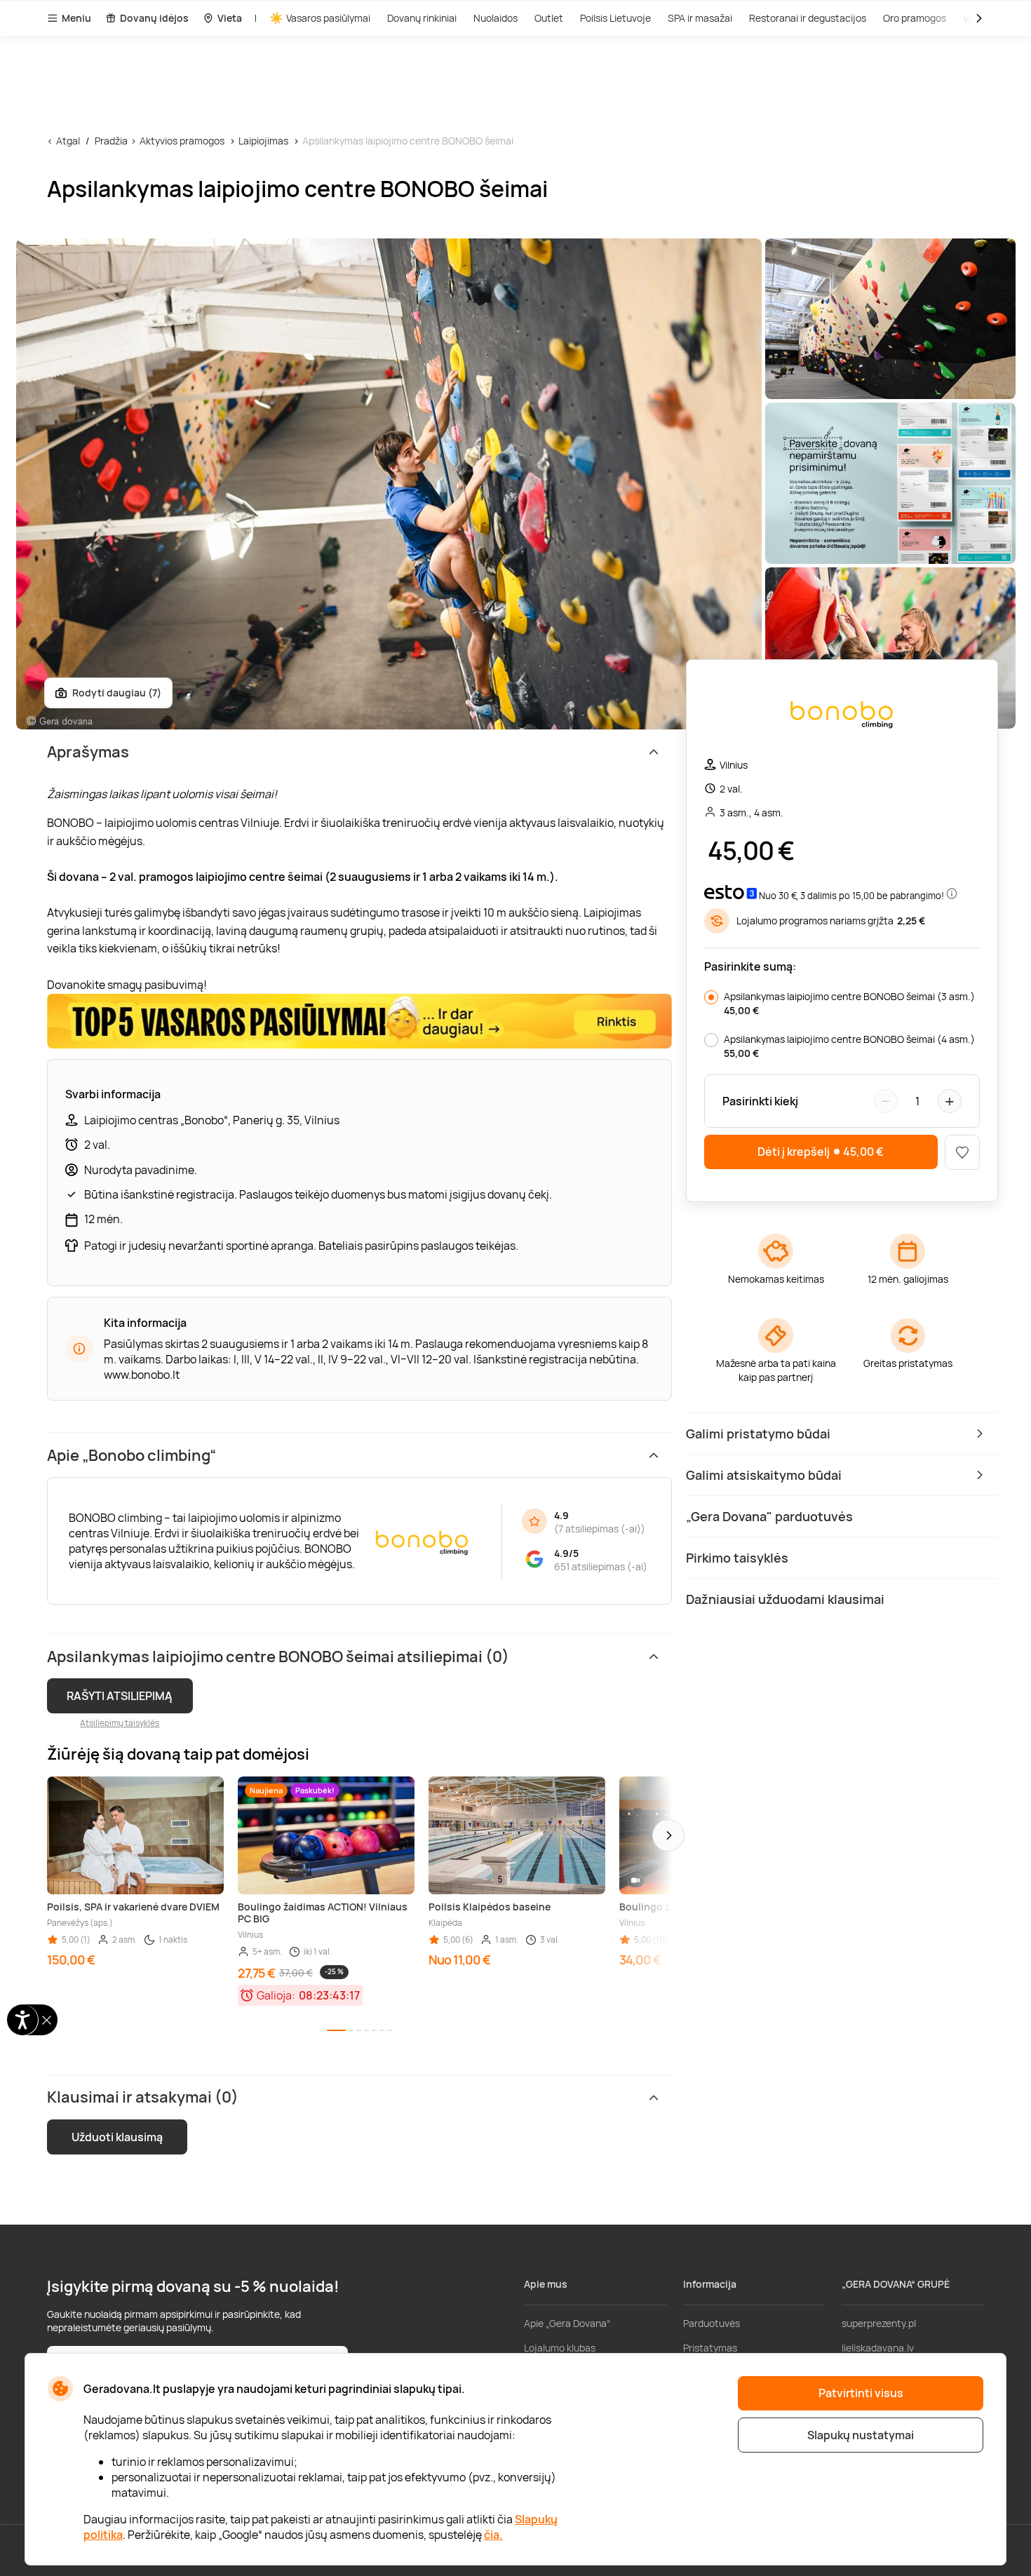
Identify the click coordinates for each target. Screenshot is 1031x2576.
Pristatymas (710, 2348)
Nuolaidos (496, 18)
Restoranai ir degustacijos (808, 18)
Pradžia (111, 141)
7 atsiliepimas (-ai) (600, 1529)
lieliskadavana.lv (878, 2348)
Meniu (76, 18)
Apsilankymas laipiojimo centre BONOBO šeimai (408, 141)
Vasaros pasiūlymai (328, 18)
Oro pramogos (915, 18)
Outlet (549, 18)
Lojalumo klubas (560, 2348)
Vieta (230, 18)
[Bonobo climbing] (842, 714)
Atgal (68, 141)
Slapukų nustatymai (861, 2435)
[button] (668, 1835)
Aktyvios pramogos (182, 141)
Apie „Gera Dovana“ (567, 2323)
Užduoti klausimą (117, 2137)
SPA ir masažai (700, 18)
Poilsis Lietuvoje (615, 18)
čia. (493, 2535)
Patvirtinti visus (861, 2393)
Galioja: (276, 1995)
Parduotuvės (712, 2323)
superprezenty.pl (879, 2323)
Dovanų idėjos (154, 18)
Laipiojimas (263, 141)
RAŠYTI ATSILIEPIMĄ (120, 1696)
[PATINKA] (962, 1152)
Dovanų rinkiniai (422, 18)
